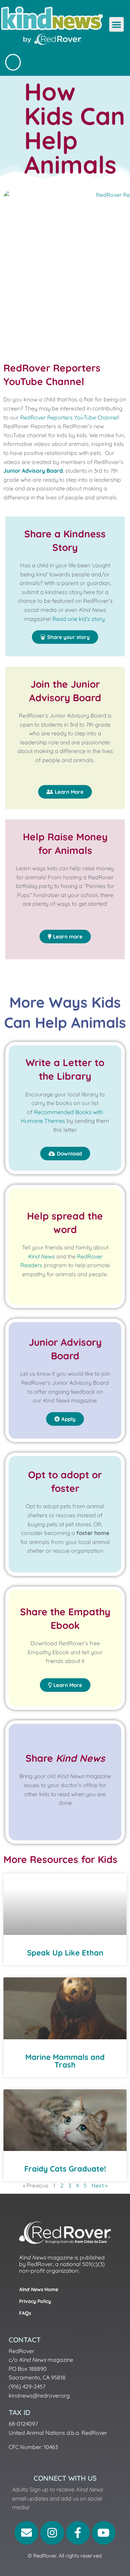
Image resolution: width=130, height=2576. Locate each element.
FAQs (25, 2313)
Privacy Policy (35, 2301)
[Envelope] (26, 2533)
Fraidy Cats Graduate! (65, 2169)
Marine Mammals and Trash (65, 2061)
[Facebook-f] (78, 2533)
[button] (116, 24)
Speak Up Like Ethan (65, 1953)
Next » (99, 2185)
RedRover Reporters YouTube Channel (69, 417)
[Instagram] (52, 2533)
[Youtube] (104, 2533)
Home (39, 2289)
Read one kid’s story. (79, 619)
